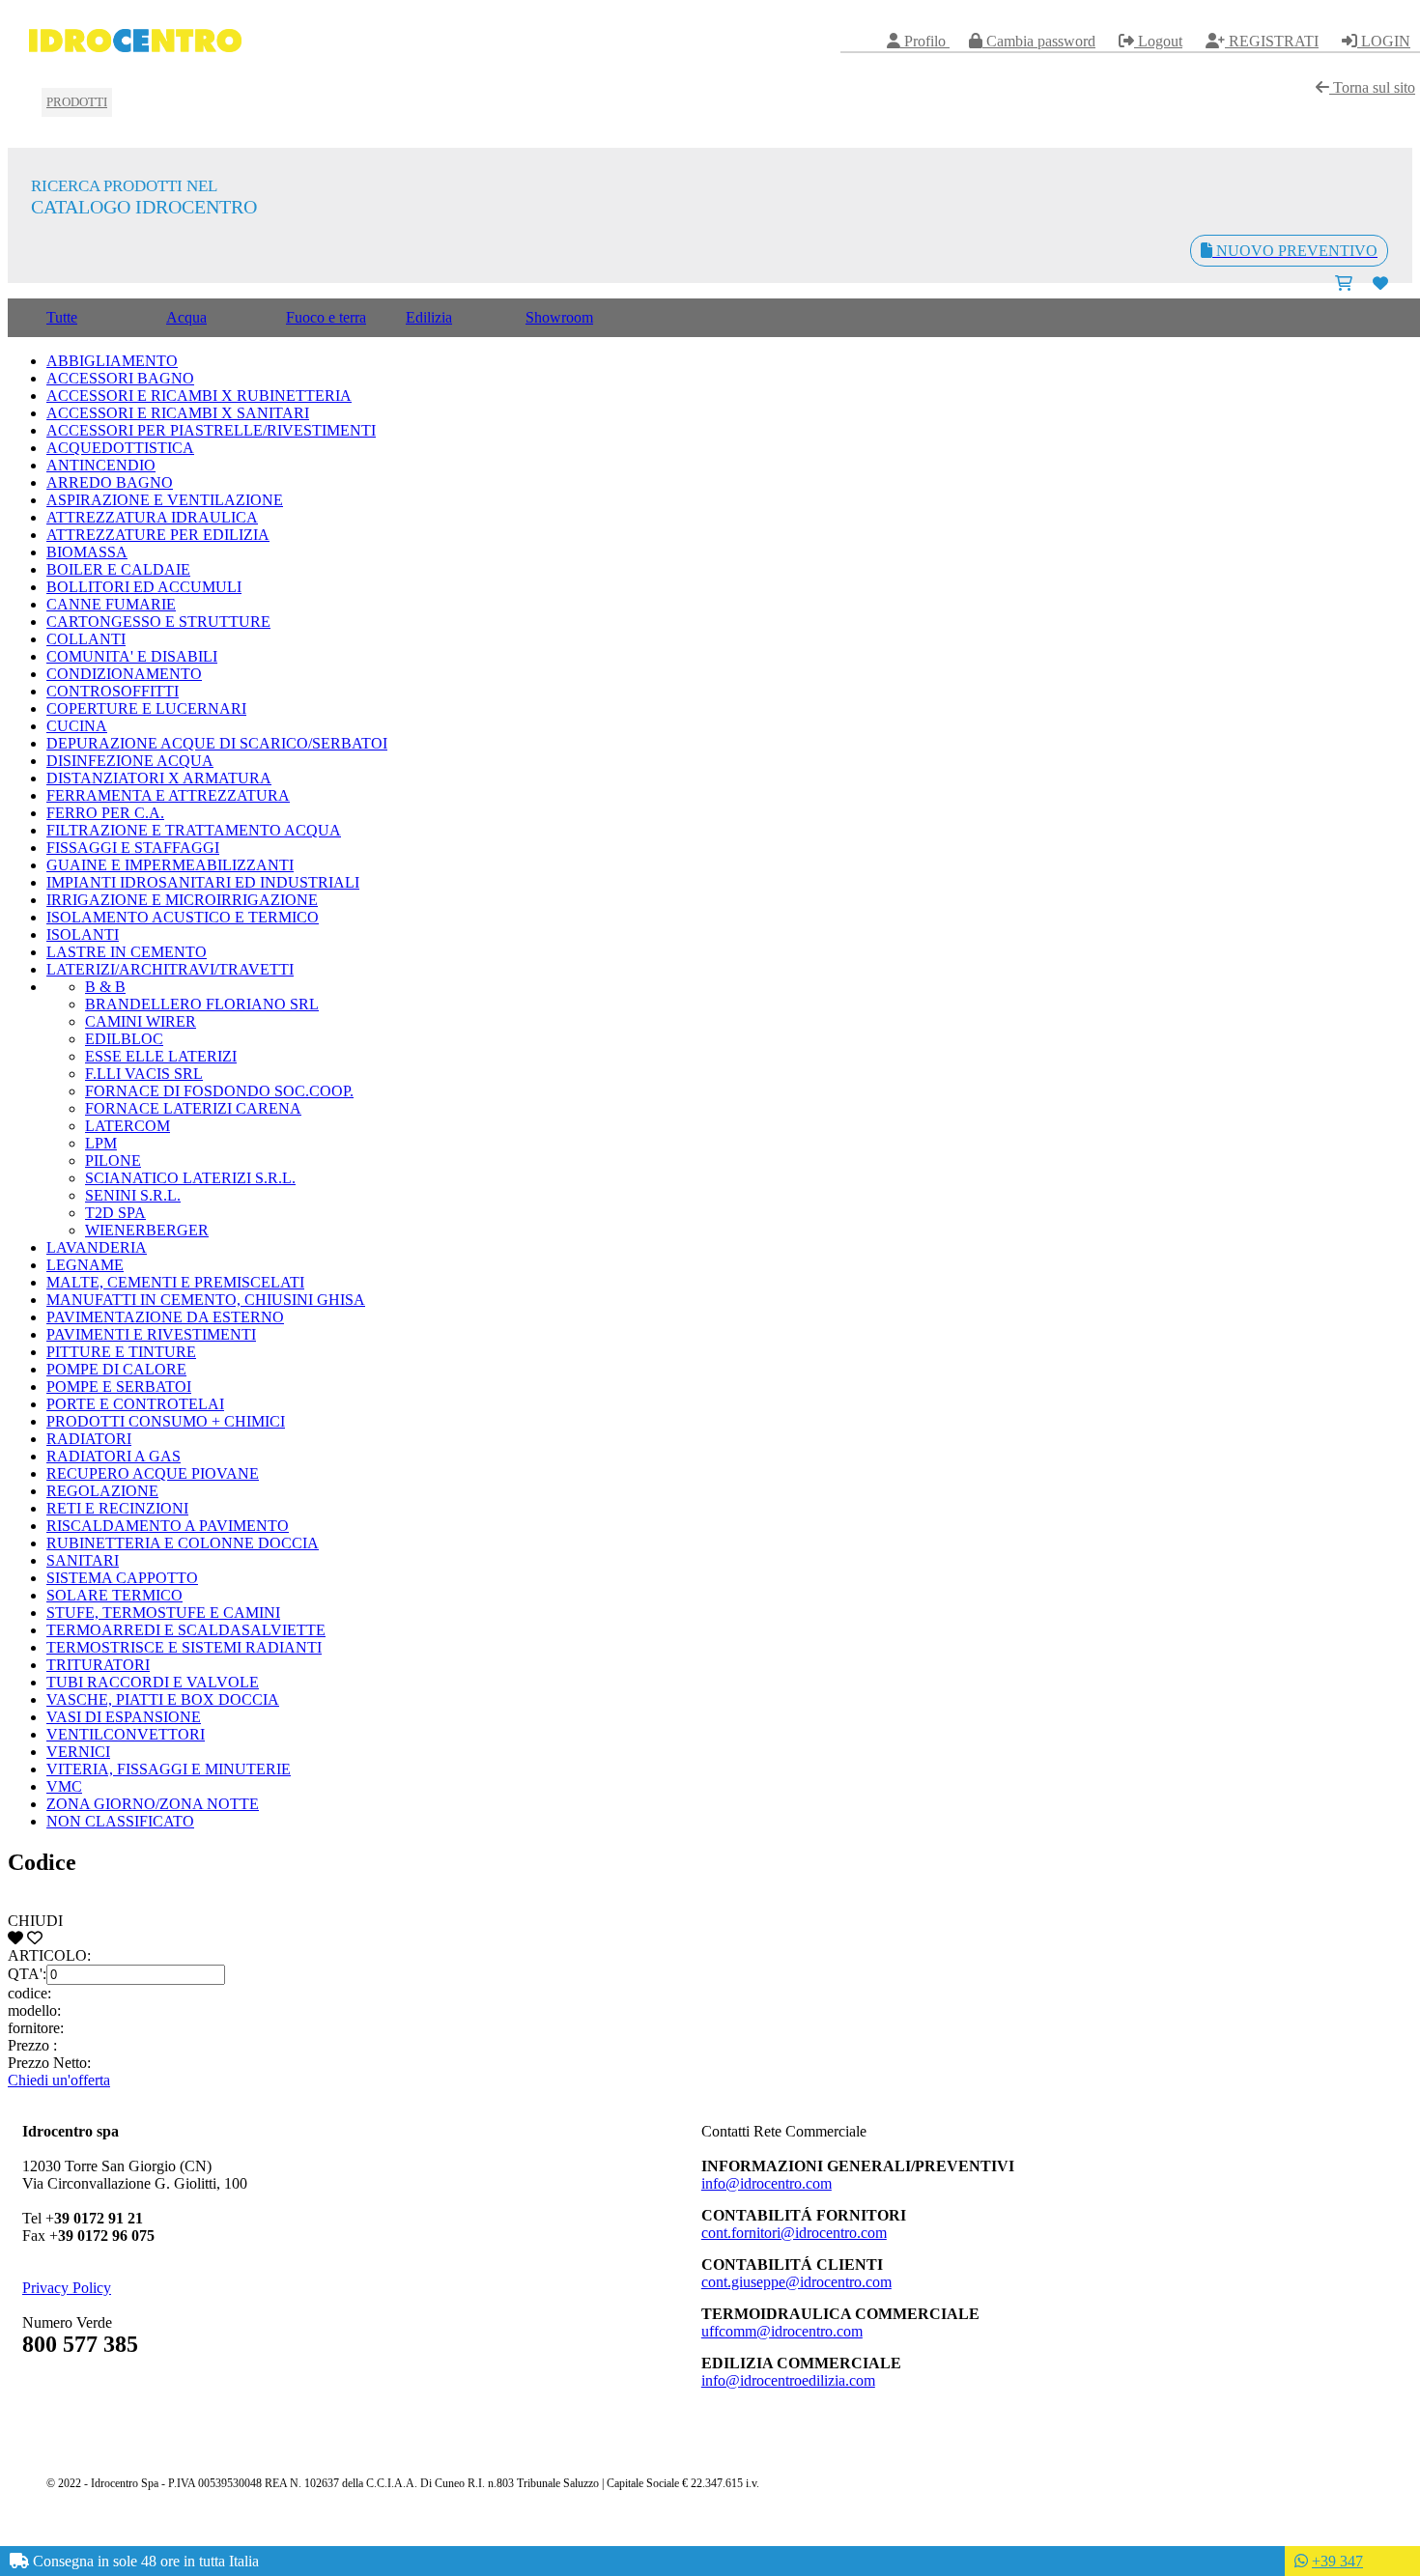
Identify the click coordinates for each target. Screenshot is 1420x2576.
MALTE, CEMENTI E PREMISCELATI (175, 1282)
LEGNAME (85, 1265)
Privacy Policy (67, 2288)
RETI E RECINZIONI (117, 1508)
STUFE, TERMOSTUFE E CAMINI (163, 1613)
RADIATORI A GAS (114, 1456)
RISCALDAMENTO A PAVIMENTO (168, 1526)
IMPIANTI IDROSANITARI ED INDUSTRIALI (203, 882)
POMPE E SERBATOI (119, 1387)
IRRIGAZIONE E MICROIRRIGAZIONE (182, 900)
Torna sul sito (1372, 87)
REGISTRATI (1272, 41)
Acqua (186, 317)
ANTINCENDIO (101, 465)
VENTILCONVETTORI (126, 1734)
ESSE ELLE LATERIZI (161, 1056)
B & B (105, 987)
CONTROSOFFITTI (113, 691)
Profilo (925, 41)
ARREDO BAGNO (110, 482)
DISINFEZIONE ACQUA (130, 761)
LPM (101, 1143)
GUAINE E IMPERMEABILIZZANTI (170, 865)
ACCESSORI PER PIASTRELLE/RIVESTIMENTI (211, 430)
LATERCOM (128, 1126)
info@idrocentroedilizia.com (788, 2380)
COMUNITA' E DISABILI (132, 656)
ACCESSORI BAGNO (120, 378)
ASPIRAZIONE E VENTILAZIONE (165, 500)
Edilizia (429, 317)
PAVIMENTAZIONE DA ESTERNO (165, 1317)
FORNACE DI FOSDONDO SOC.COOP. (219, 1091)
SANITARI (83, 1560)
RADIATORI (89, 1439)
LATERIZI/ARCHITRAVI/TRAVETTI (170, 969)
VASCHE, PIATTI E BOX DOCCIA (163, 1699)
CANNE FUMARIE (111, 604)
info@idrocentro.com (767, 2183)
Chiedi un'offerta (59, 2080)
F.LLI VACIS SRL (144, 1074)
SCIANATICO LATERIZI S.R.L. (190, 1178)
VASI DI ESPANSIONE (124, 1717)
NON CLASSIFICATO (120, 1821)
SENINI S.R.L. (133, 1195)
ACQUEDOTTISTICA (120, 448)
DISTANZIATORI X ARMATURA (159, 778)
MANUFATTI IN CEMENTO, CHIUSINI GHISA (206, 1300)
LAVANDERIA (97, 1247)
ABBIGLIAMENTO (112, 361)
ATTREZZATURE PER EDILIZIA (158, 535)
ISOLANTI (83, 934)
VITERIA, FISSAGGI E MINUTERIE (169, 1769)
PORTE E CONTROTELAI (135, 1404)
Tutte (62, 317)
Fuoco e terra (326, 317)
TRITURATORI (98, 1665)
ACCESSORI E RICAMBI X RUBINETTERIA (199, 396)
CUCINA (77, 726)
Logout (1158, 41)
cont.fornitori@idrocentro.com (794, 2233)
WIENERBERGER (147, 1230)
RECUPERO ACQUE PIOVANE (153, 1473)
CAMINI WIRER (141, 1021)
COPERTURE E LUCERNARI (146, 708)
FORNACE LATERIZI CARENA (193, 1108)
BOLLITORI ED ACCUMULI (144, 587)
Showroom (559, 317)
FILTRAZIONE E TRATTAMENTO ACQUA (194, 830)
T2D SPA (115, 1213)
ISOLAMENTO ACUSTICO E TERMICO (183, 917)
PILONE (113, 1161)
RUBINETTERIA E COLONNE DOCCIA (183, 1543)
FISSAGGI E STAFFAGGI (133, 848)
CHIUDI (35, 1921)
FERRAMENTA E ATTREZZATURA (168, 795)
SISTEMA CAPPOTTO (122, 1578)
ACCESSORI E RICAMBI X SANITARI (178, 413)
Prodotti (77, 102)
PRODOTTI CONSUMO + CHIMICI (166, 1421)
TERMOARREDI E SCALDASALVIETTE (186, 1630)
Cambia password (1039, 41)
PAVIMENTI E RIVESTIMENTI (151, 1334)
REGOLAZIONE (102, 1491)
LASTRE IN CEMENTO (127, 952)
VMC (64, 1786)
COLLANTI (86, 639)
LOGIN (1384, 41)
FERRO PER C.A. (105, 813)
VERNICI (78, 1752)
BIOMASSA (87, 552)
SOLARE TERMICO (114, 1595)
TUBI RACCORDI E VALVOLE (153, 1682)
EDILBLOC (124, 1039)
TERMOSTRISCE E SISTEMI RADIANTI (184, 1647)
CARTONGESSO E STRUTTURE (158, 622)
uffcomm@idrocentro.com (782, 2331)
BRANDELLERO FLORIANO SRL (202, 1004)
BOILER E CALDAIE (118, 569)
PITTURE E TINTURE (121, 1352)
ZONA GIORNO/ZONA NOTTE (153, 1804)
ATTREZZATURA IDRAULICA (152, 517)
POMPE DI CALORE (116, 1369)
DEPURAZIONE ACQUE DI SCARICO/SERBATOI (217, 743)
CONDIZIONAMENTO (124, 674)
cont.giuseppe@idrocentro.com (796, 2282)
